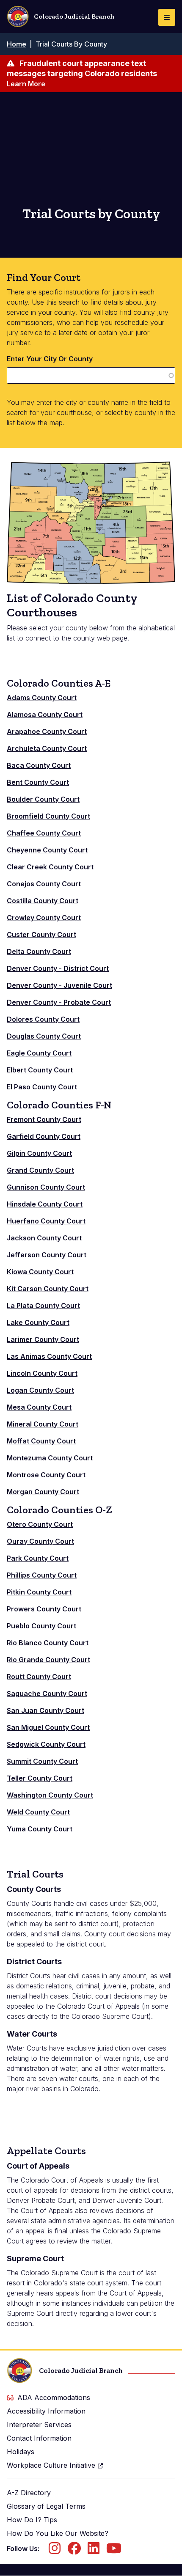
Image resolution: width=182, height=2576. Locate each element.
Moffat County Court (41, 1441)
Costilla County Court (43, 901)
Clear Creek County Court (50, 867)
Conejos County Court (44, 884)
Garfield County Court (44, 1136)
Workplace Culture (51, 2465)
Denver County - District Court (58, 968)
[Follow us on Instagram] (55, 2551)
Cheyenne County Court (47, 850)
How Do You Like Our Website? (58, 2533)
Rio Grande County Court (48, 1660)
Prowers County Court (44, 1609)
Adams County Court (42, 698)
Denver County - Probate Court (59, 1002)
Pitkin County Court (39, 1592)
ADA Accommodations (54, 2397)
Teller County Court (40, 1778)
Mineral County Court (43, 1424)
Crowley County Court (44, 918)
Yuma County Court (40, 1829)
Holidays (21, 2452)
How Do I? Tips (32, 2520)
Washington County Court (50, 1795)
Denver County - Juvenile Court (59, 985)
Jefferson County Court (47, 1255)
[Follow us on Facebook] (74, 2551)
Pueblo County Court (41, 1626)
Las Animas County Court (49, 1356)
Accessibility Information (46, 2411)
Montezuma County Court (50, 1458)
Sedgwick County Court (46, 1744)
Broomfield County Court (48, 816)
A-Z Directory (29, 2493)
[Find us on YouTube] (114, 2551)
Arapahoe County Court (47, 731)
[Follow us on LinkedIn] (94, 2551)
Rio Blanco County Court (48, 1643)
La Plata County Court (43, 1306)
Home (17, 44)
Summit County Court (42, 1761)
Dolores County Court (43, 1019)
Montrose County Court (46, 1475)
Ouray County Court (40, 1541)
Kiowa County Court (40, 1272)
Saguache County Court (47, 1694)
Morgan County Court (43, 1492)
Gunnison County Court (46, 1187)
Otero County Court (40, 1524)
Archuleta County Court (47, 748)
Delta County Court (39, 951)
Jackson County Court (44, 1238)
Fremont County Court (44, 1119)
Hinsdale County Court (45, 1204)
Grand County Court (40, 1170)
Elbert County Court (40, 1070)
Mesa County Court (39, 1407)
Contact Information (39, 2438)
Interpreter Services (39, 2425)
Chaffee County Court (44, 833)
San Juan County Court (45, 1710)
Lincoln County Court (42, 1373)
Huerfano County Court (46, 1221)
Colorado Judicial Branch (74, 16)
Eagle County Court (39, 1053)
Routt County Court (39, 1677)
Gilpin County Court (39, 1153)
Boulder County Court (43, 799)
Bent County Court (38, 782)
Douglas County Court (44, 1036)
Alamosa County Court (45, 715)
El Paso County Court (42, 1087)
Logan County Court (40, 1390)
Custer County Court (41, 935)
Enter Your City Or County (50, 359)
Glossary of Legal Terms (46, 2506)
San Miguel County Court (48, 1727)
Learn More (26, 84)
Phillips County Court (42, 1575)
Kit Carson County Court (48, 1289)
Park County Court (38, 1558)
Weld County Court (38, 1812)
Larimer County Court (43, 1339)
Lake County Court (38, 1322)
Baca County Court (39, 765)
